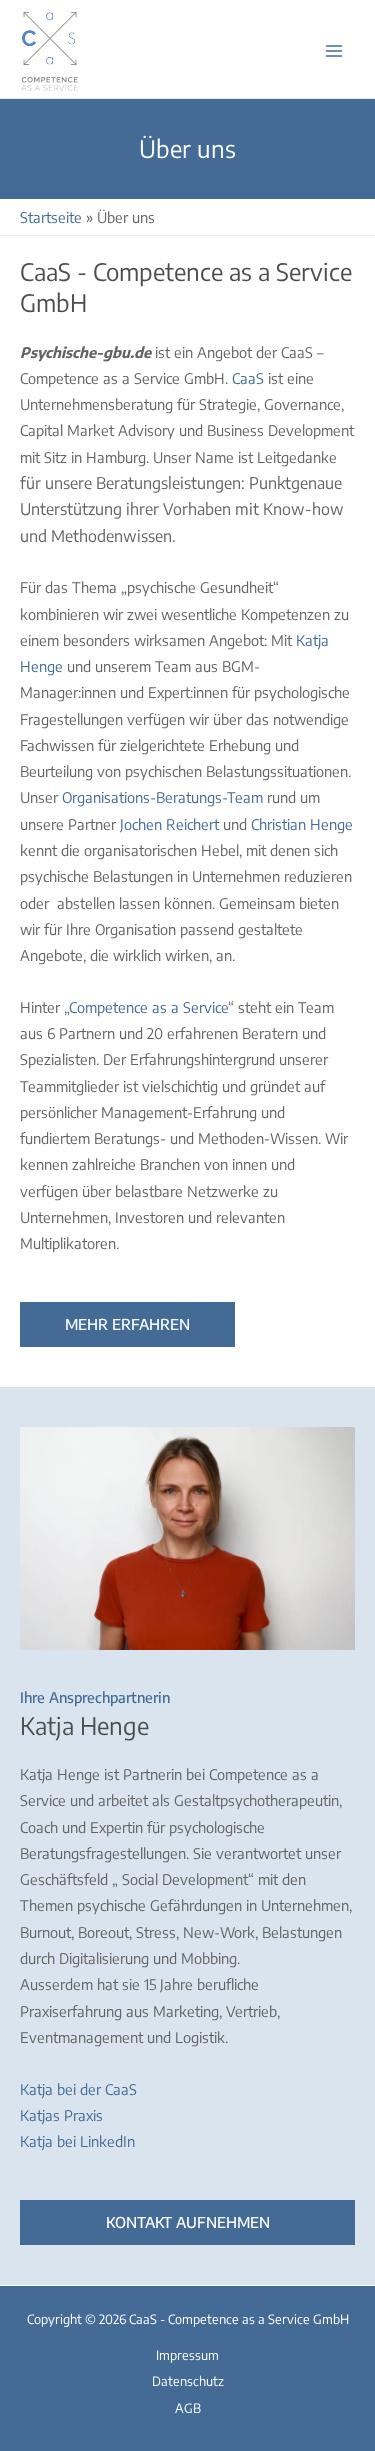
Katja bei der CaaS (78, 2089)
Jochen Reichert (169, 824)
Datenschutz (188, 2381)
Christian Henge (302, 824)
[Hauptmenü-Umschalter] (334, 51)
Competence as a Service (148, 1007)
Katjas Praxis (61, 2115)
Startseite (51, 217)
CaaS (248, 378)
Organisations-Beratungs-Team (162, 797)
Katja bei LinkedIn (77, 2141)
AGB (188, 2408)
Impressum (187, 2355)
